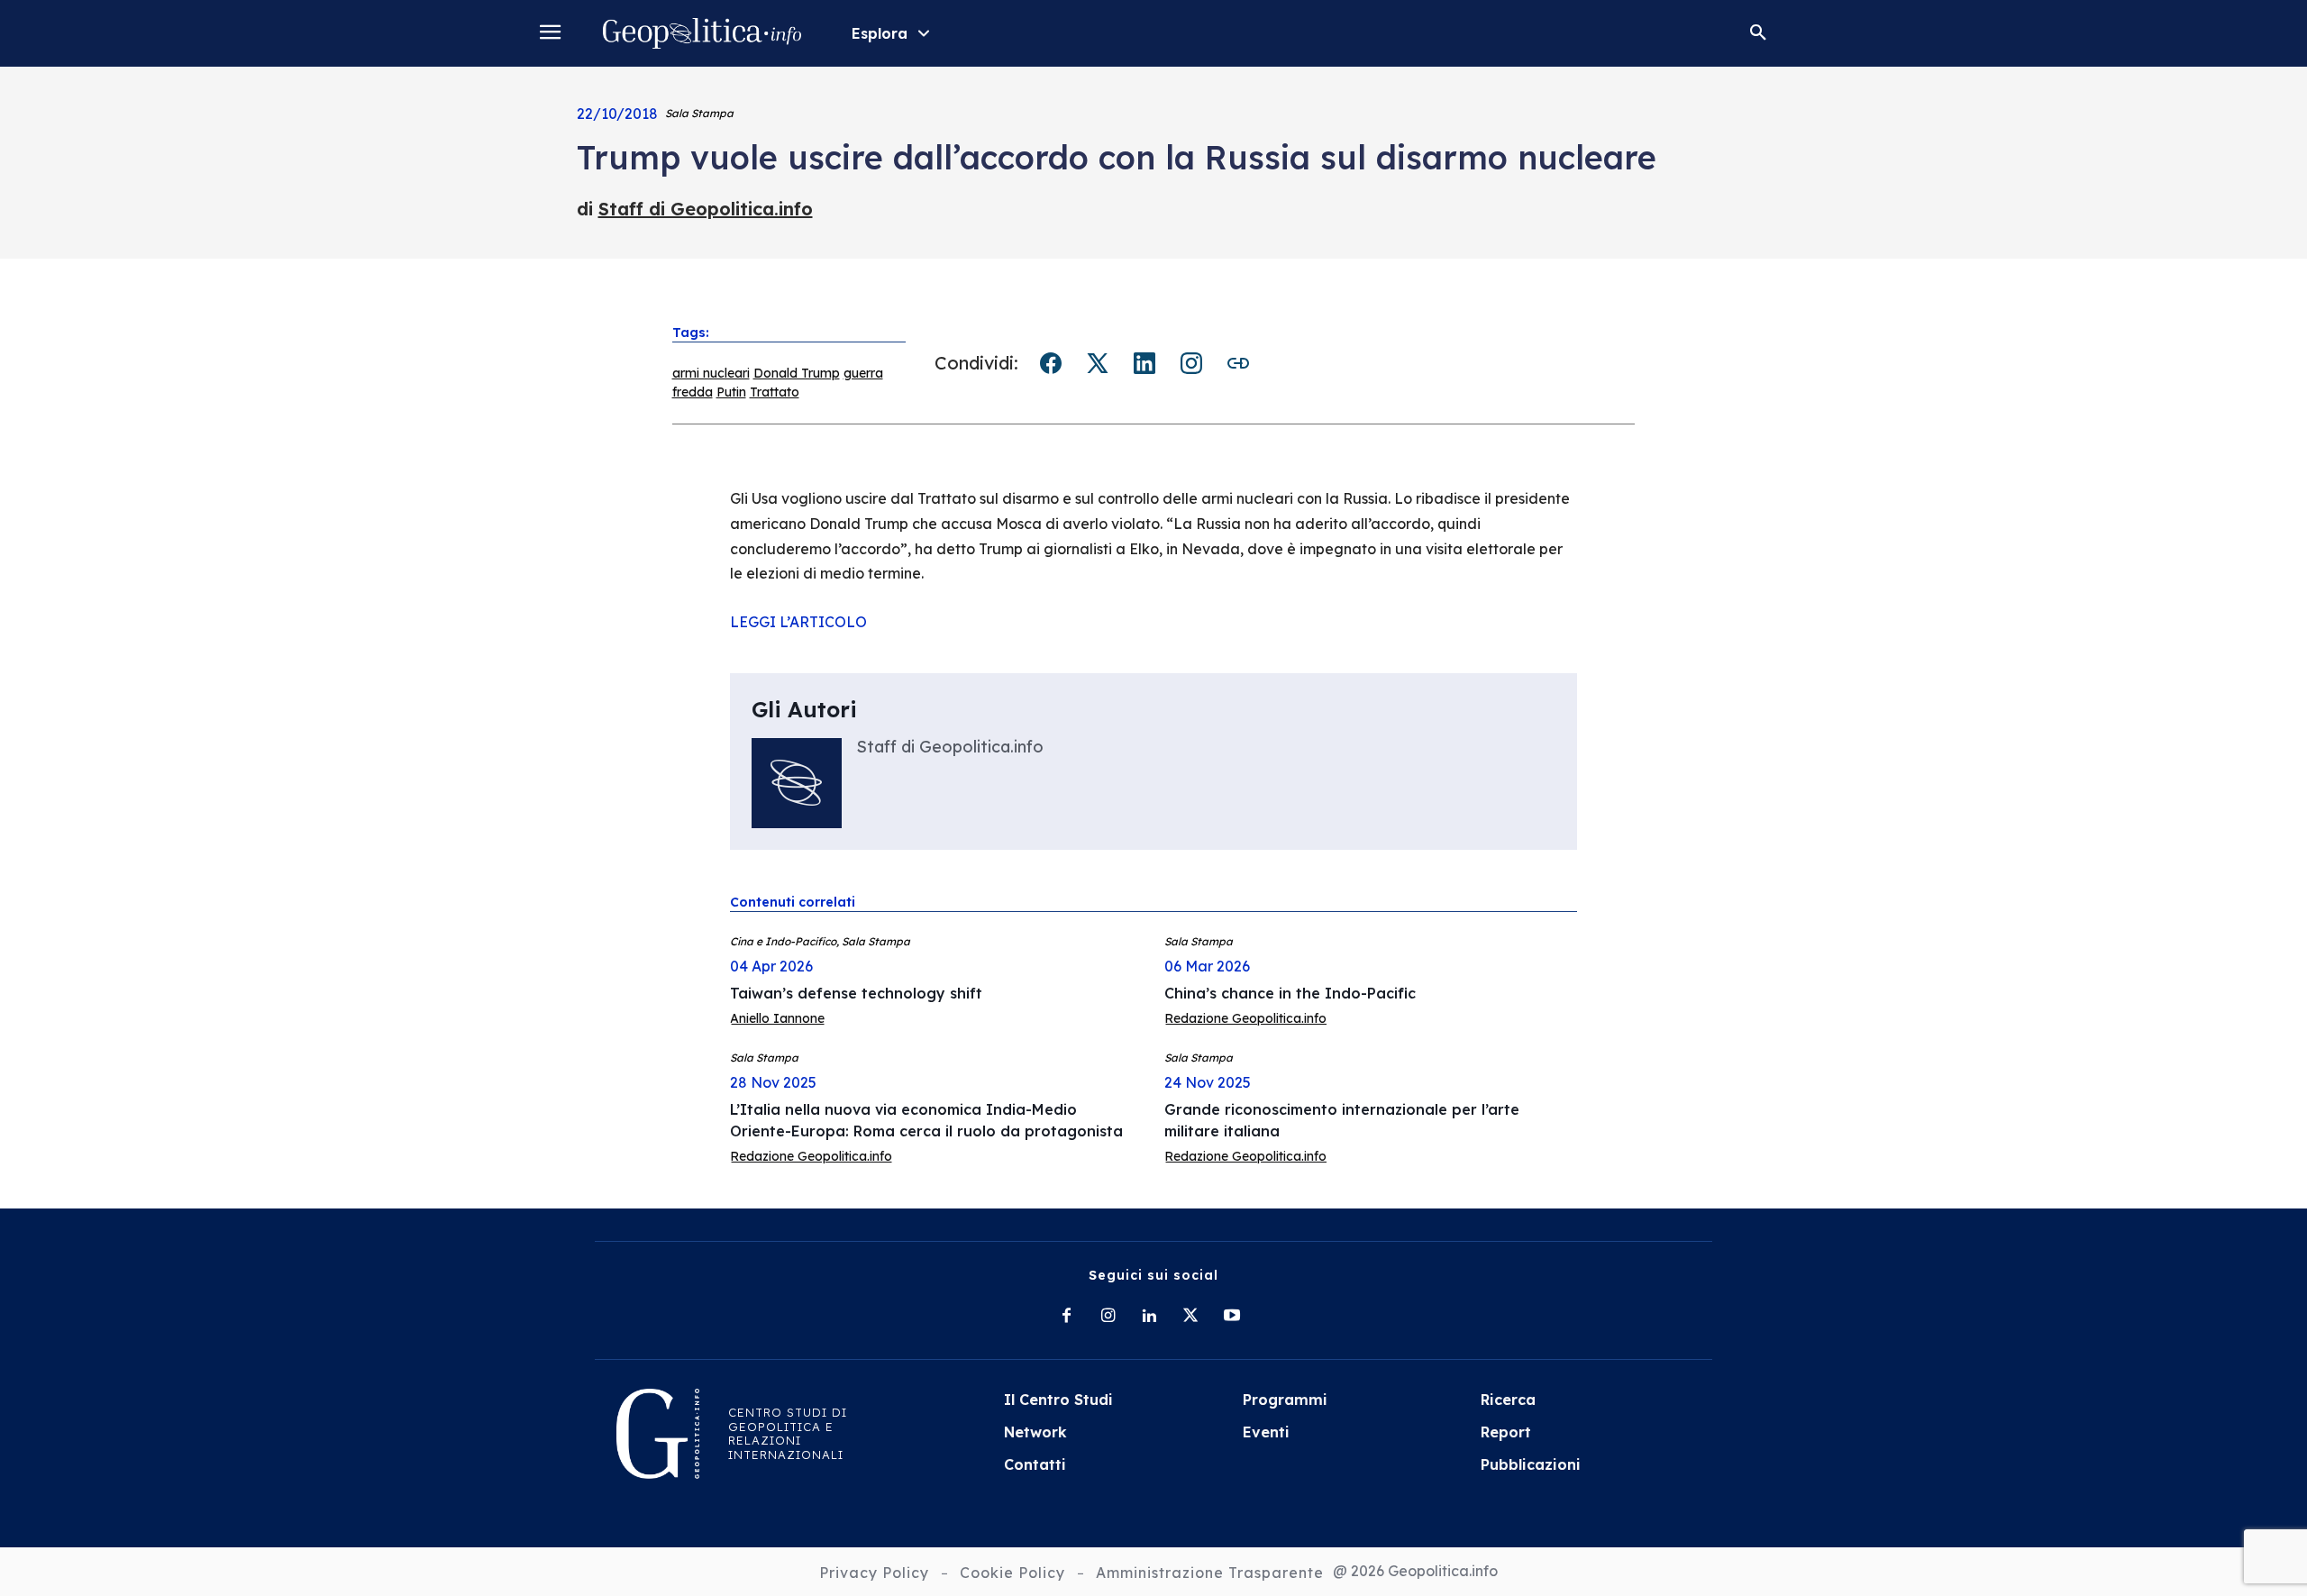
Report (1506, 1432)
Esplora (880, 33)
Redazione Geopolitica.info (1245, 1018)
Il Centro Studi (1058, 1400)
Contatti (1035, 1464)
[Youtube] (1232, 1317)
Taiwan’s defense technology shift (856, 993)
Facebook (1051, 363)
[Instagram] (1108, 1317)
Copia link (1238, 363)
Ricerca (1508, 1400)
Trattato (775, 392)
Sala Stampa (699, 113)
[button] (1758, 33)
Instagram (1191, 363)
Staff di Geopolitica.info (706, 209)
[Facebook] (1066, 1317)
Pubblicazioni (1531, 1464)
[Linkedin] (1149, 1317)
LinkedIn (1144, 363)
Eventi (1266, 1432)
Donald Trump (797, 373)
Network (1035, 1432)
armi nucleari (711, 373)
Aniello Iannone (777, 1018)
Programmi (1285, 1400)
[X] (1190, 1317)
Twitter (1098, 363)
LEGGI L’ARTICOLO (798, 622)
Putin (731, 392)
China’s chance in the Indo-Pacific (1290, 993)
